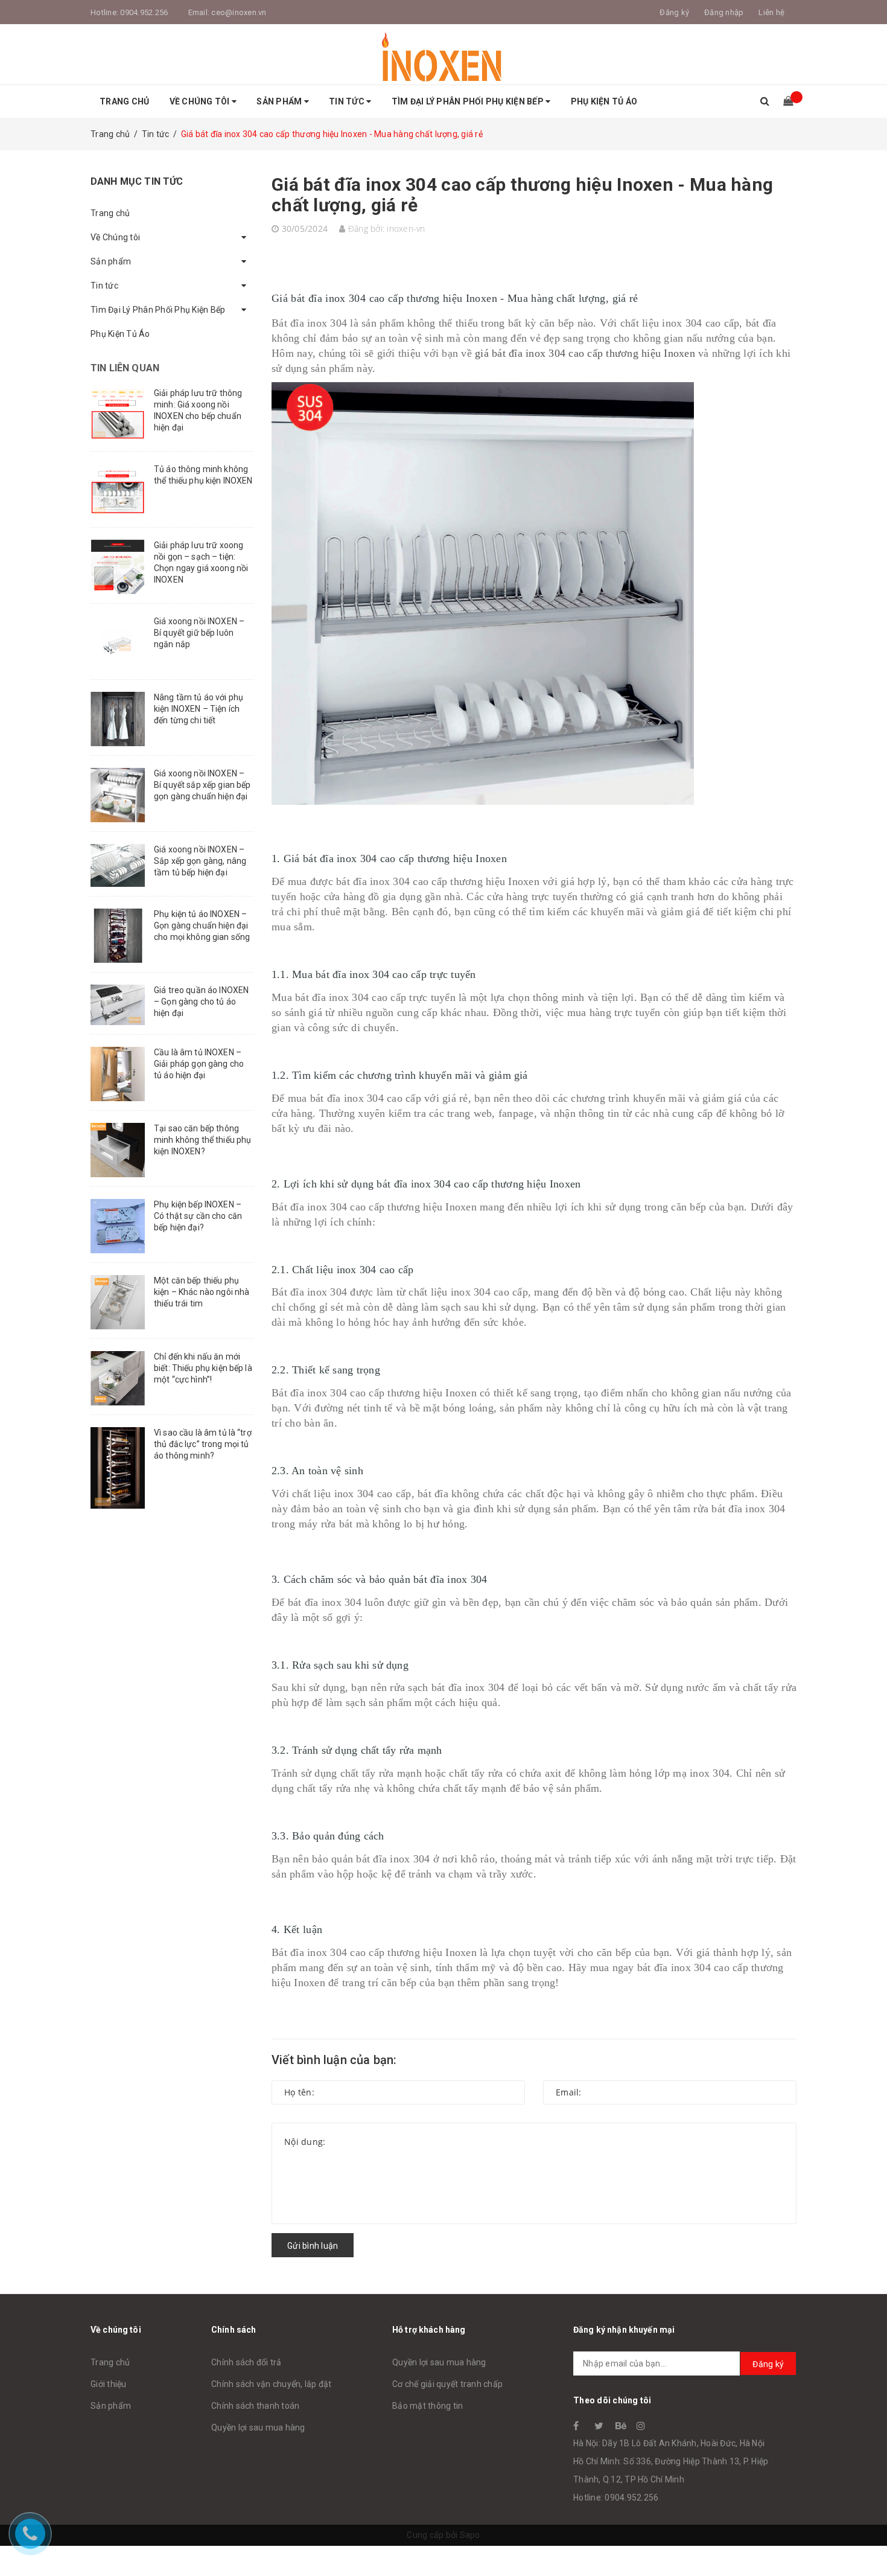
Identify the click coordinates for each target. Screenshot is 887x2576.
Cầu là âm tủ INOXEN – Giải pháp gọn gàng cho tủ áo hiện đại (199, 1064)
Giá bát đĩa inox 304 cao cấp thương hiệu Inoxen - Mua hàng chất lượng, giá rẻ (522, 195)
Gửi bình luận (313, 2246)
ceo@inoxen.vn (239, 12)
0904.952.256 (144, 12)
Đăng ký (768, 2364)
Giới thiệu (109, 2384)
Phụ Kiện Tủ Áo (604, 101)
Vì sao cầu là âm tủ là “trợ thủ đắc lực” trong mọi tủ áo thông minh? (203, 1444)
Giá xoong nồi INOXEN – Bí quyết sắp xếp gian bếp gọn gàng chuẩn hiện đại (202, 785)
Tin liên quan (125, 368)
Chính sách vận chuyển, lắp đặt (272, 2384)
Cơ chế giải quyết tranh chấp (447, 2384)
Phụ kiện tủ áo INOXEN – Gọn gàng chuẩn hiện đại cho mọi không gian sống (202, 925)
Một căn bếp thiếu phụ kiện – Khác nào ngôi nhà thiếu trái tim (202, 1292)
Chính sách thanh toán (255, 2406)
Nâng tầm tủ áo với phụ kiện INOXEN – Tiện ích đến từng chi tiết (199, 709)
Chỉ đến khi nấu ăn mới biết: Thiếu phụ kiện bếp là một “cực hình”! (203, 1368)
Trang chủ (124, 101)
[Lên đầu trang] (866, 2540)
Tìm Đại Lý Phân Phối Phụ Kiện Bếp (469, 101)
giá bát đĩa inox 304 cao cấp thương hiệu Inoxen (585, 353)
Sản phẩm (280, 101)
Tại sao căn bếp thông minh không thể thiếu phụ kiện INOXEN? (202, 1140)
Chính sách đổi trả (246, 2362)
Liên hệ (771, 12)
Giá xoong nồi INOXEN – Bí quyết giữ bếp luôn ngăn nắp (199, 633)
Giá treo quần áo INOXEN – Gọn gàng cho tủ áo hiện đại (201, 1002)
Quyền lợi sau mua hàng (258, 2427)
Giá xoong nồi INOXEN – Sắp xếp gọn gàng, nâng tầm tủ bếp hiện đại (200, 861)
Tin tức (348, 101)
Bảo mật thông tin (428, 2406)
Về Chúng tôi (201, 101)
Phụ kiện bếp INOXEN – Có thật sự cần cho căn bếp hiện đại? (198, 1216)
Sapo (470, 2535)
